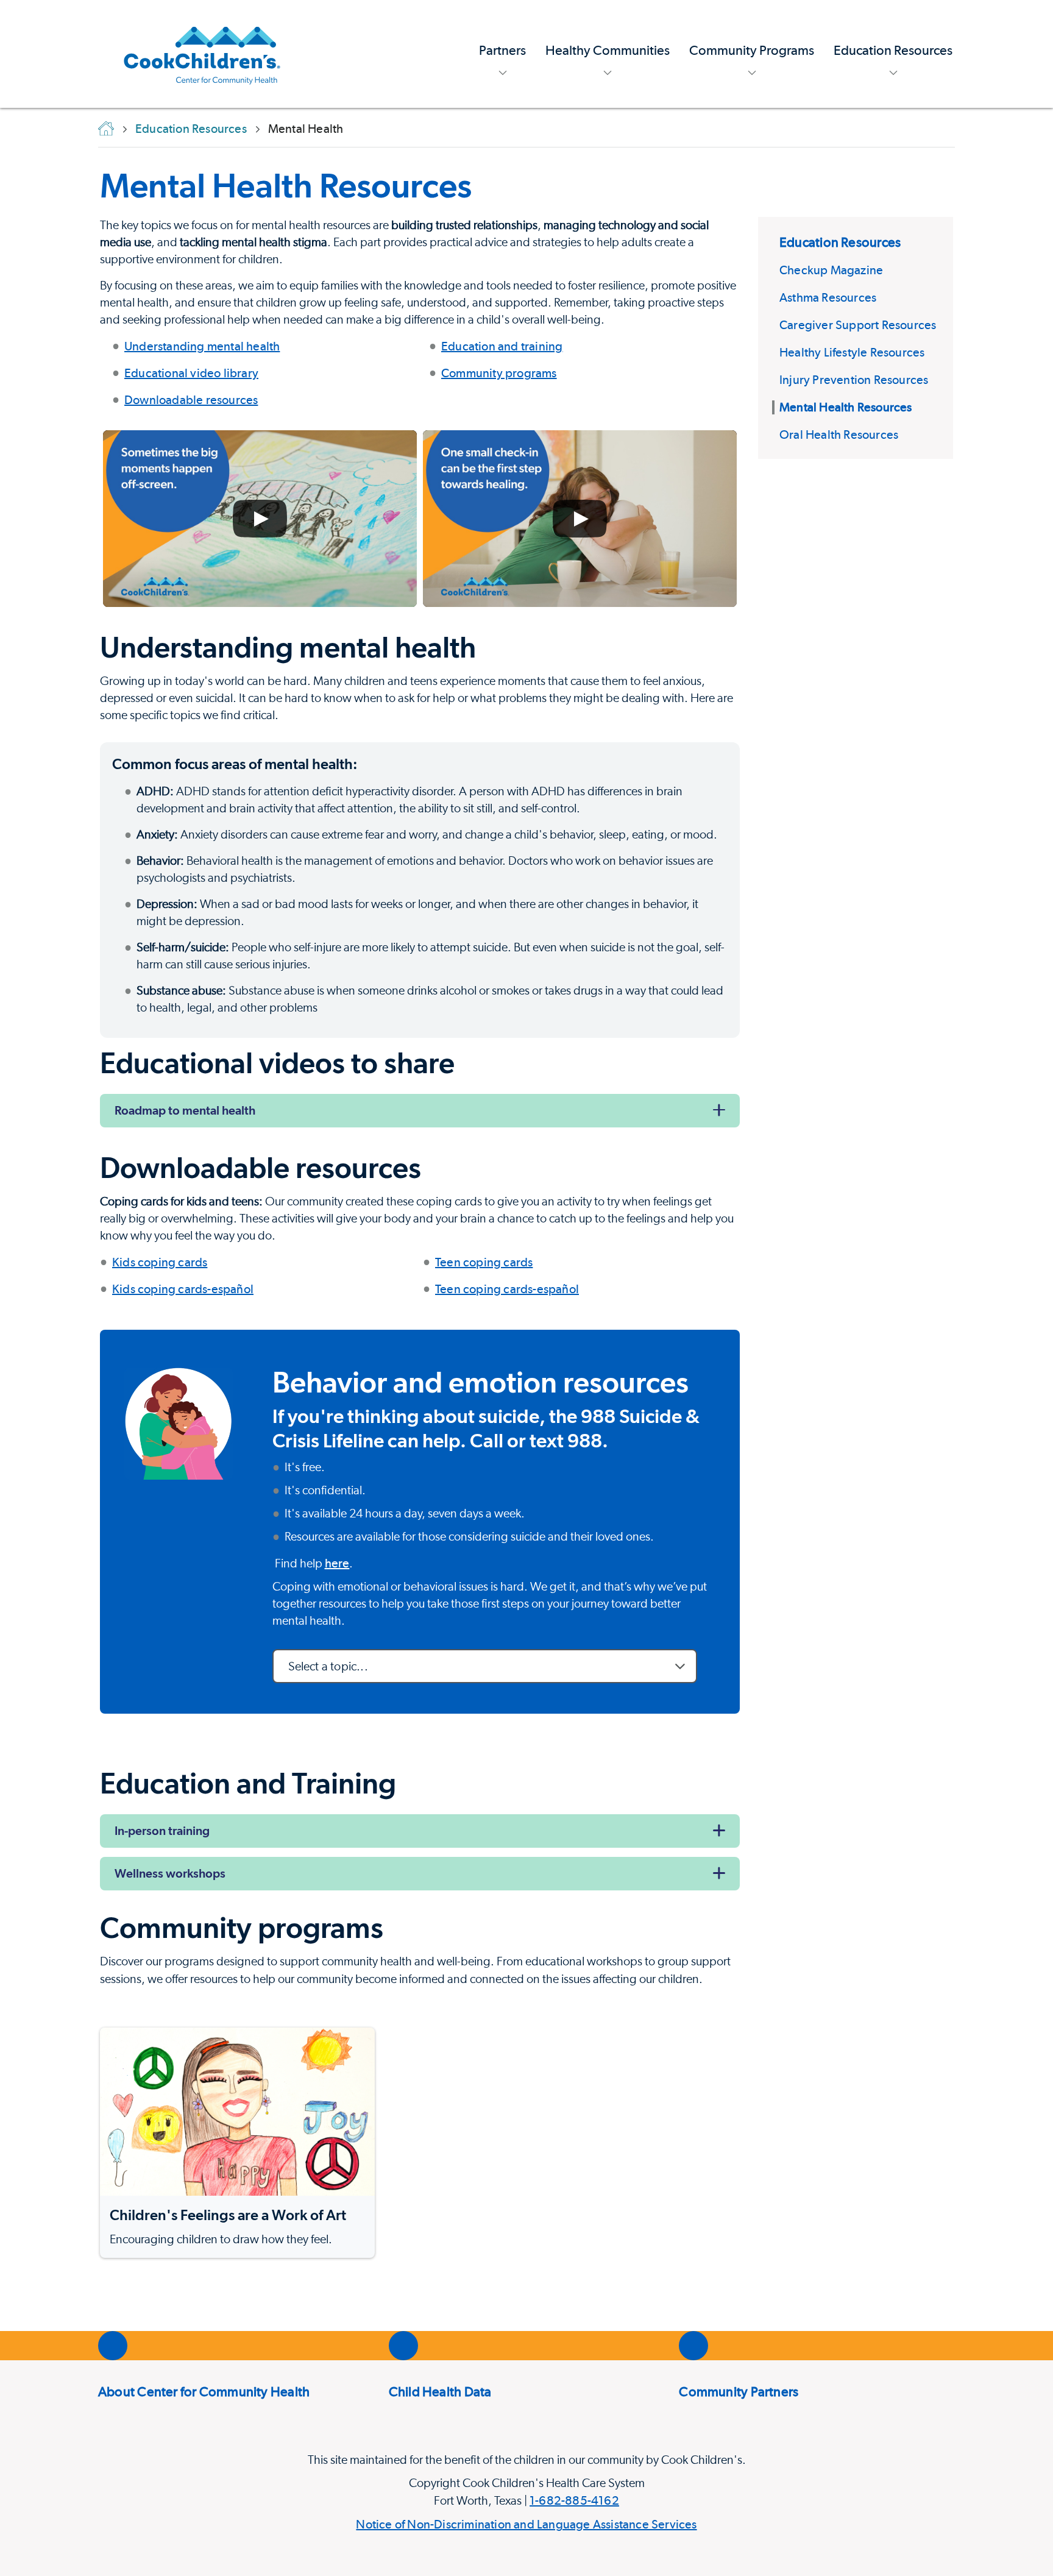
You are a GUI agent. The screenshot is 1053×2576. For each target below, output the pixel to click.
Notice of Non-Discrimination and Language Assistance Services (526, 2524)
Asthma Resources (828, 297)
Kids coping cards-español (183, 1289)
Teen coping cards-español (507, 1289)
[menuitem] (502, 54)
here (337, 1563)
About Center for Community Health (204, 2391)
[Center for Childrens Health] (202, 54)
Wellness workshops (170, 1873)
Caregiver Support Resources (858, 325)
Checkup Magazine (831, 270)
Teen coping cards (484, 1262)
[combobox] (485, 1666)
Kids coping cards (160, 1262)
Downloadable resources (191, 400)
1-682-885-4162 (574, 2500)
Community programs (499, 373)
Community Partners (739, 2391)
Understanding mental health (202, 346)
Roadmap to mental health (185, 1110)
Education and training (502, 346)
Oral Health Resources (839, 435)
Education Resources (840, 242)
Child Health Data (440, 2391)
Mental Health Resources (286, 185)
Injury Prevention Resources (854, 380)
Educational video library (191, 373)
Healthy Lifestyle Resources (852, 352)
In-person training (162, 1831)
